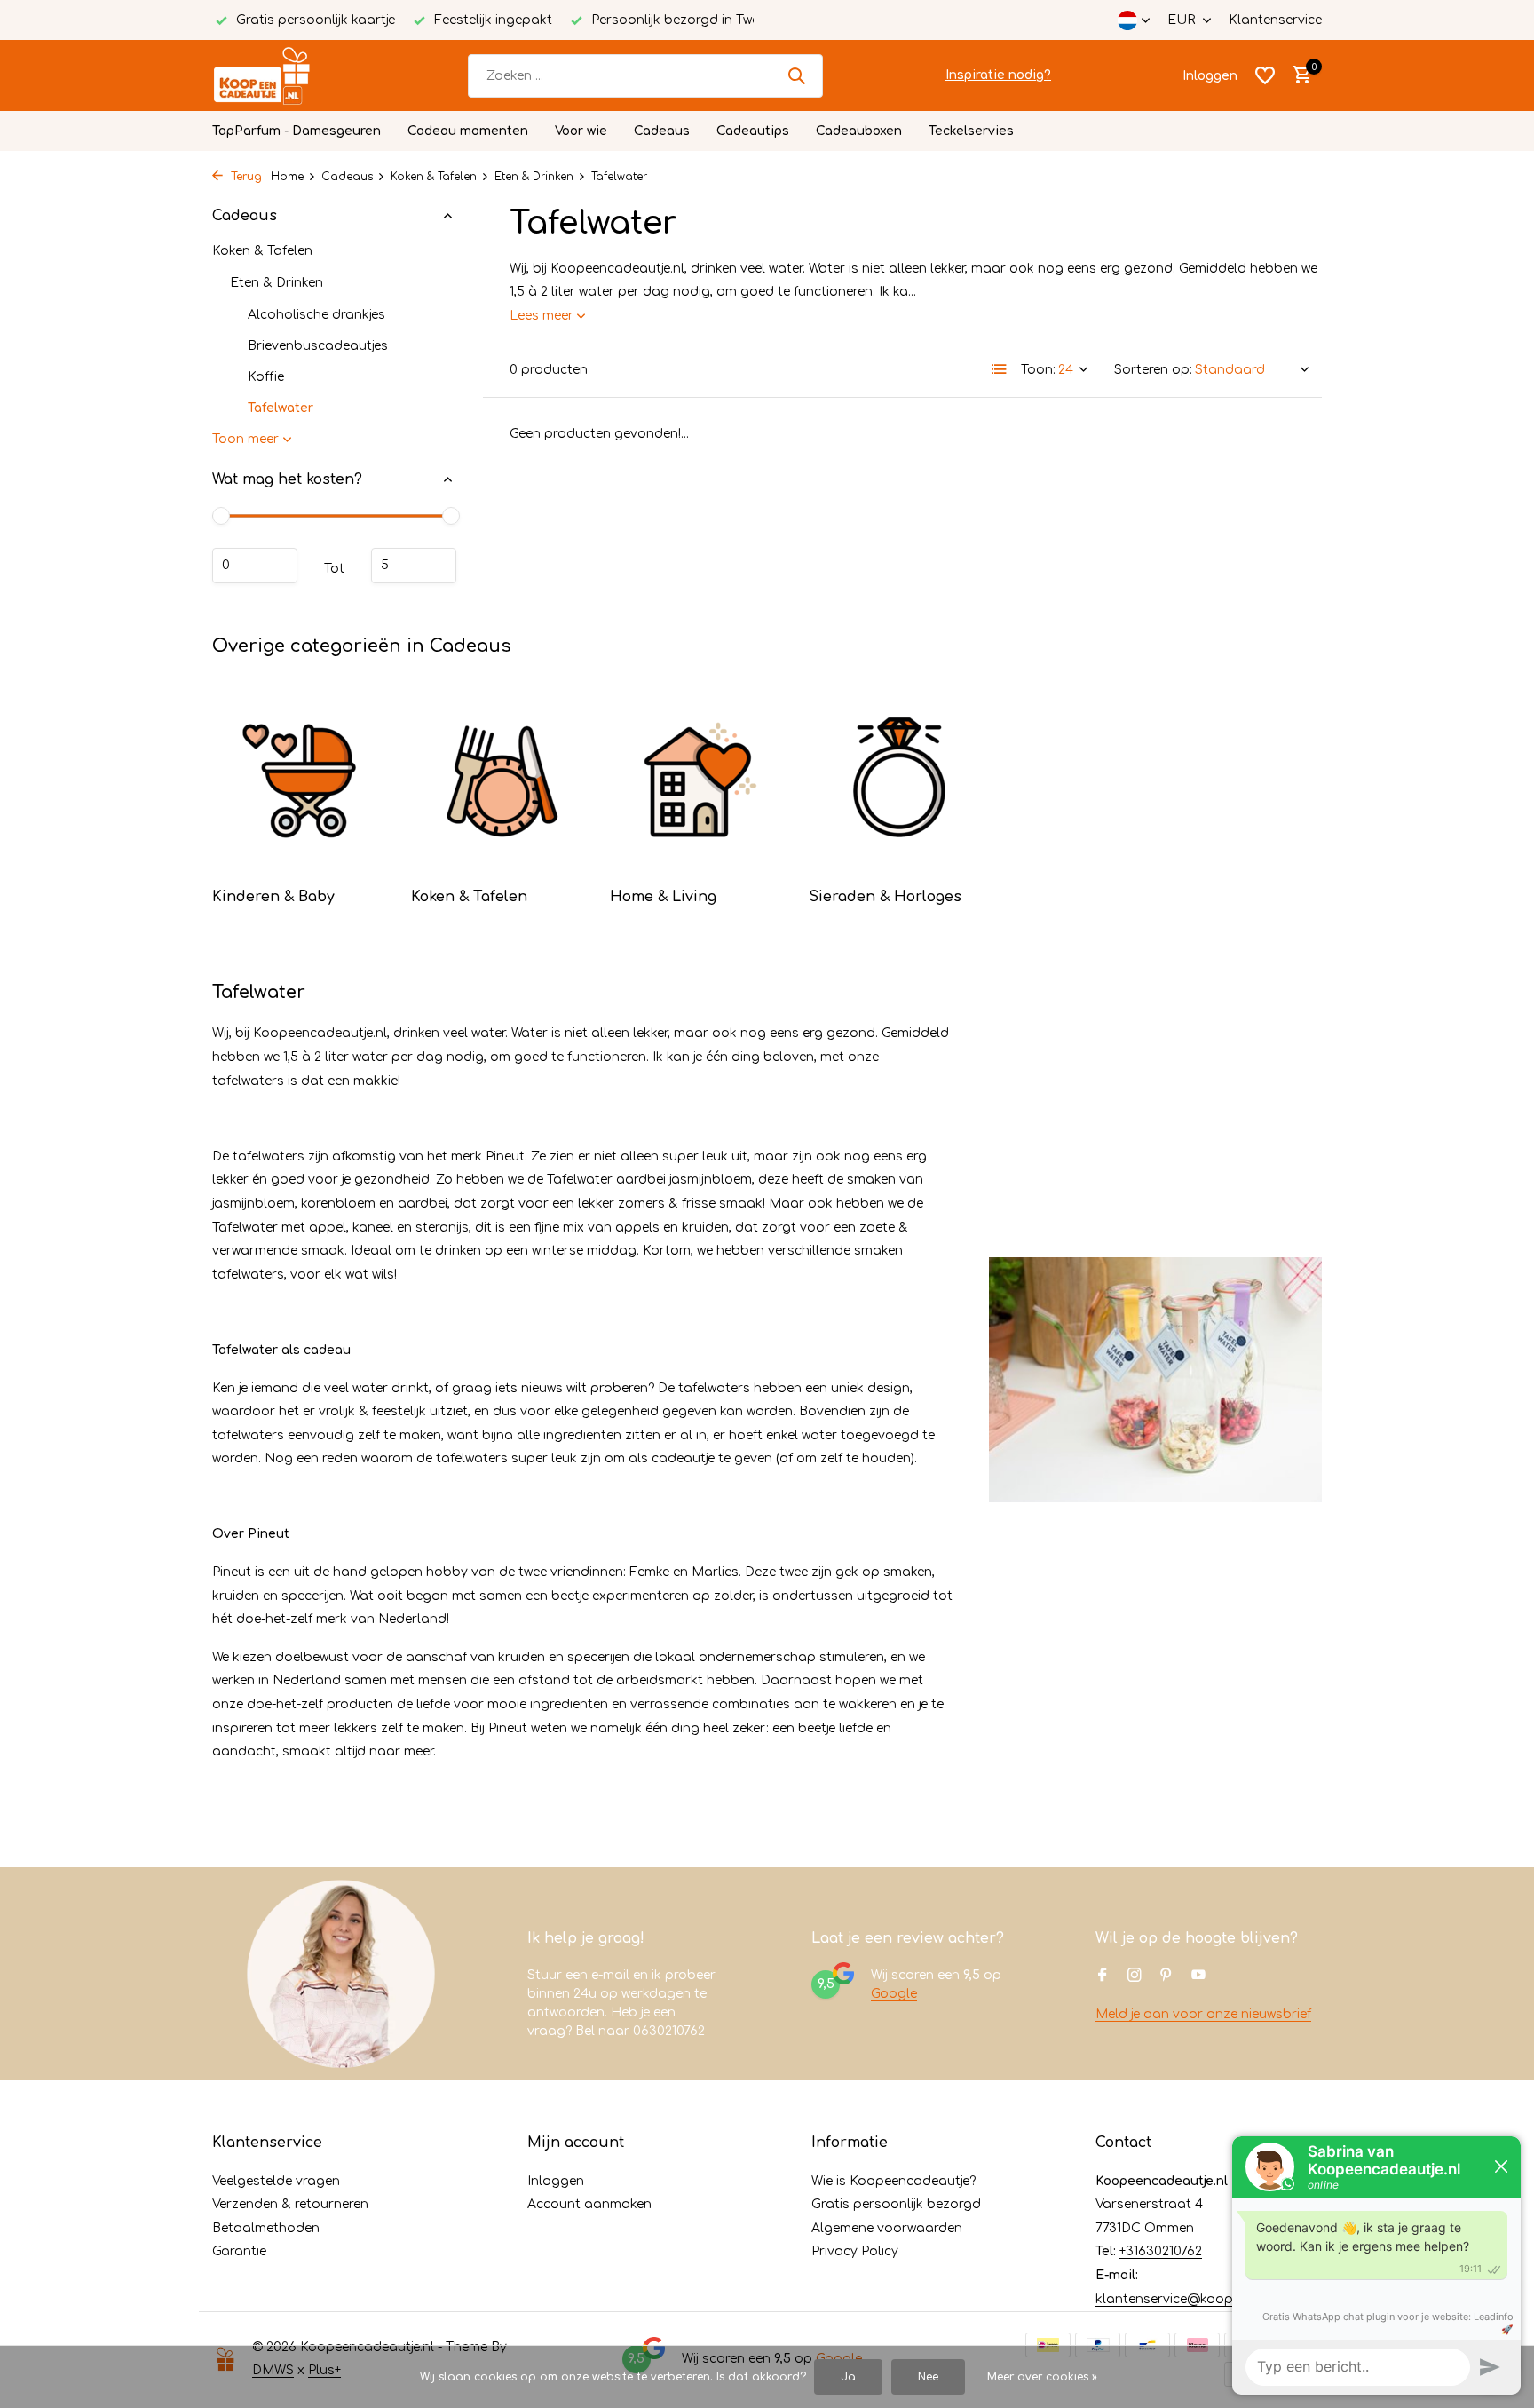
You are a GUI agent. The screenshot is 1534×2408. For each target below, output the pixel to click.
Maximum (414, 566)
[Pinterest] (1166, 1976)
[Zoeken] (796, 75)
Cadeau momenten (468, 131)
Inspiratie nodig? (998, 75)
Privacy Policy (855, 2251)
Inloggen (556, 2181)
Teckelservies (971, 131)
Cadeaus (662, 131)
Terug (245, 177)
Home (287, 177)
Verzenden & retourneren (290, 2204)
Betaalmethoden (266, 2228)
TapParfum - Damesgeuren (297, 131)
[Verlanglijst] (1265, 75)
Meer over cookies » (1042, 2377)
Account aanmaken (589, 2204)
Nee (928, 2377)
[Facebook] (1103, 1976)
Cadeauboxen (859, 131)
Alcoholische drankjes (316, 315)
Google (894, 1994)
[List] (1000, 369)
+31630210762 (1161, 2251)
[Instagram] (1135, 1976)
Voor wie (581, 131)
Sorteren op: (1153, 370)
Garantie (239, 2251)
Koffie (266, 377)
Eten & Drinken (534, 177)
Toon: (1038, 370)
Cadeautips (753, 131)
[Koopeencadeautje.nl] (279, 75)
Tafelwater (281, 408)
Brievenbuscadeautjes (318, 346)
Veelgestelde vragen (276, 2181)
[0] (1297, 75)
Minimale (255, 566)
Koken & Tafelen (434, 177)
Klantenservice (1275, 20)
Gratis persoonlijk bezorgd (896, 2204)
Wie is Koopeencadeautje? (894, 2181)
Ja (848, 2377)
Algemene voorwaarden (887, 2228)
